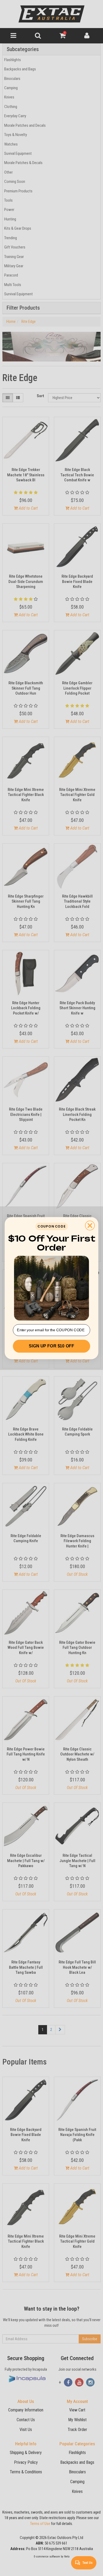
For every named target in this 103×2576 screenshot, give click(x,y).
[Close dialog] (90, 1225)
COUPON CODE (51, 1226)
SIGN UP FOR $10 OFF (51, 1346)
